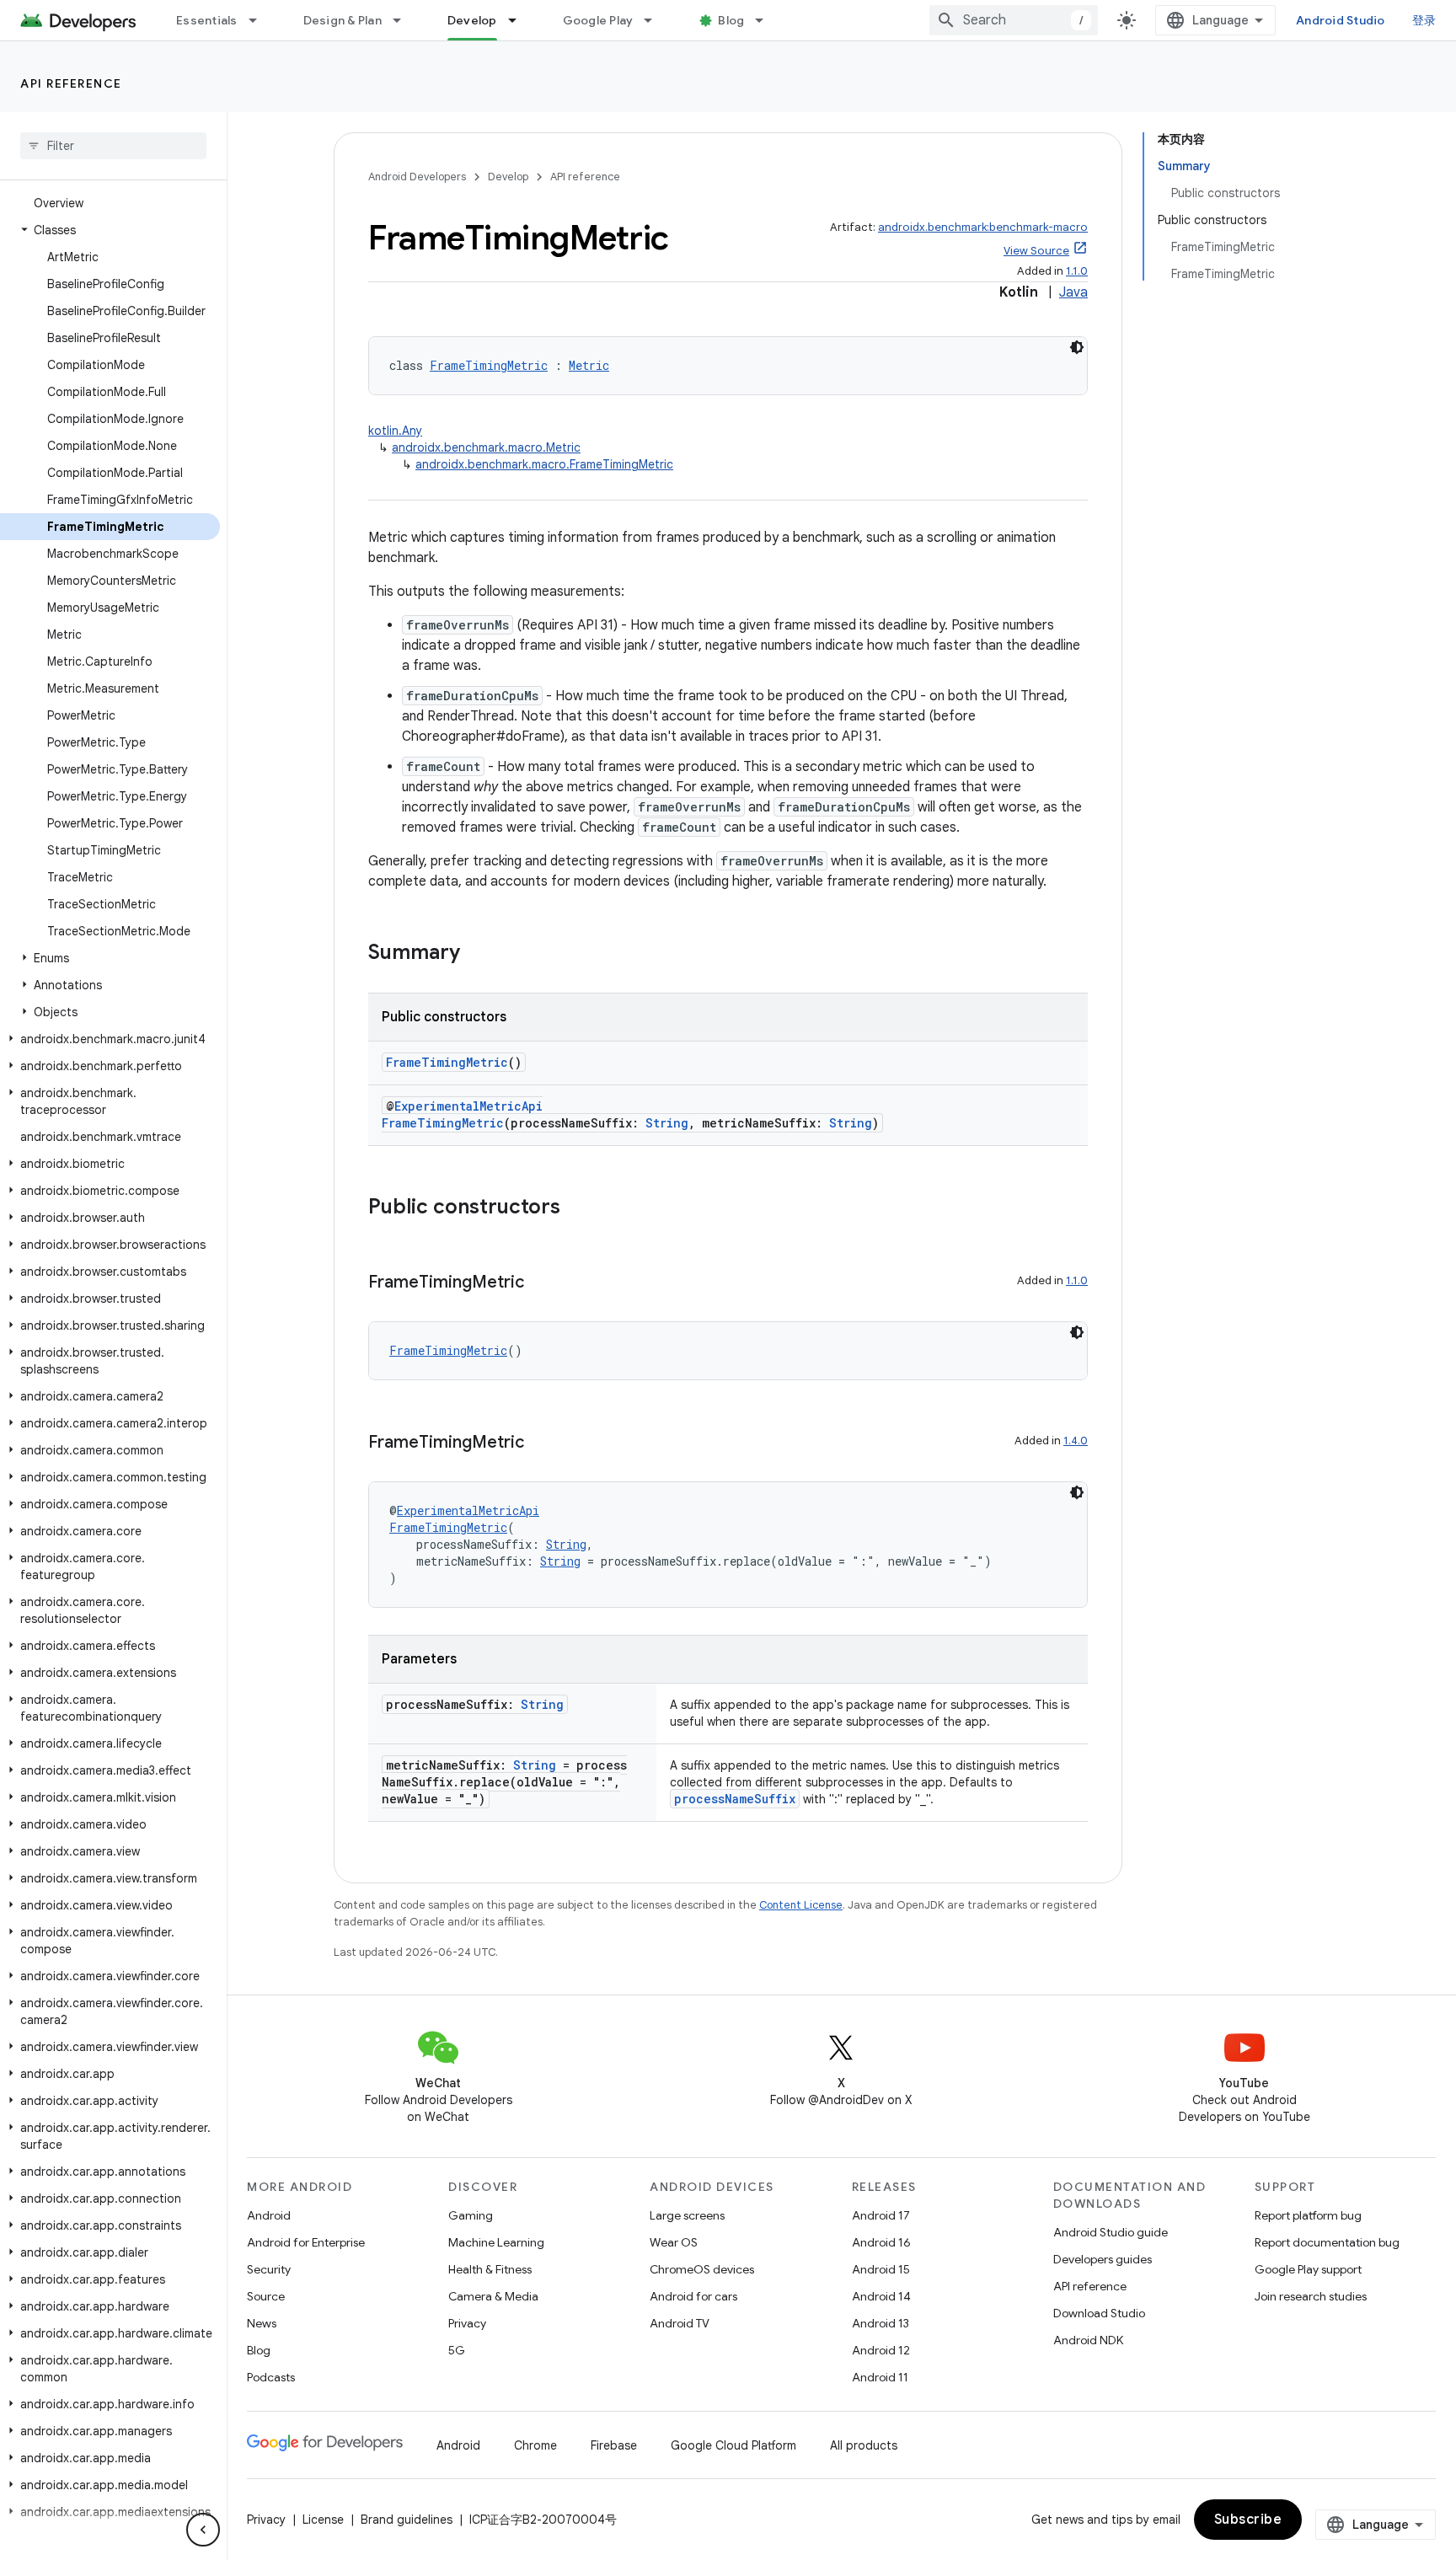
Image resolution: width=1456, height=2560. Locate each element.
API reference (71, 83)
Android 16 (881, 2242)
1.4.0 (1076, 1441)
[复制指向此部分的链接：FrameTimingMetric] (541, 1283)
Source (266, 2296)
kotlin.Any (395, 431)
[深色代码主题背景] (1077, 347)
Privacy (467, 2323)
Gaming (471, 2215)
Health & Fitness (490, 2269)
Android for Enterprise (306, 2242)
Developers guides (1103, 2259)
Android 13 (881, 2323)
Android (269, 2215)
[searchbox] (113, 146)
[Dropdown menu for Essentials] (260, 20)
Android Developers (417, 177)
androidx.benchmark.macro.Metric (486, 447)
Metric (589, 365)
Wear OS (674, 2242)
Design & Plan (343, 20)
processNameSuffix (735, 1799)
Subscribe (1248, 2520)
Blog (731, 20)
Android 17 (881, 2215)
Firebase (614, 2445)
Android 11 (880, 2377)
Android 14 (881, 2296)
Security (269, 2269)
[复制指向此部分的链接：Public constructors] (577, 1208)
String (667, 1123)
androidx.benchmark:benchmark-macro (983, 227)
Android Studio (1341, 20)
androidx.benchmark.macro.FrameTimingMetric (544, 464)
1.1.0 (1077, 271)
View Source (1036, 251)
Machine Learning (496, 2242)
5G (457, 2350)
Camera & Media (493, 2296)
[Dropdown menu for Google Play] (656, 20)
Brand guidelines (407, 2520)
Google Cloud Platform (733, 2445)
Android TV (680, 2323)
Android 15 (881, 2269)
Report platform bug (1308, 2215)
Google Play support (1308, 2269)
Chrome (535, 2445)
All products (864, 2445)
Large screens (687, 2215)
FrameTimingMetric (489, 365)
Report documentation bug (1327, 2242)
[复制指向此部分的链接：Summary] (477, 954)
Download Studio (1099, 2313)
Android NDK (1088, 2340)
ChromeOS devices (702, 2269)
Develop (472, 20)
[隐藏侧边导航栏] (203, 2530)
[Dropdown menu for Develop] (520, 20)
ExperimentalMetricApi (468, 1106)
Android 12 (881, 2350)
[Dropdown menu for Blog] (767, 20)
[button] (110, 230)
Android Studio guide (1111, 2232)
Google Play (598, 20)
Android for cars (693, 2296)
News (262, 2323)
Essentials (207, 20)
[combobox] (1014, 20)
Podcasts (271, 2377)
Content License (801, 1905)
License (323, 2520)
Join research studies (1311, 2296)
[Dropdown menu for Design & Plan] (404, 20)
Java (1073, 292)
